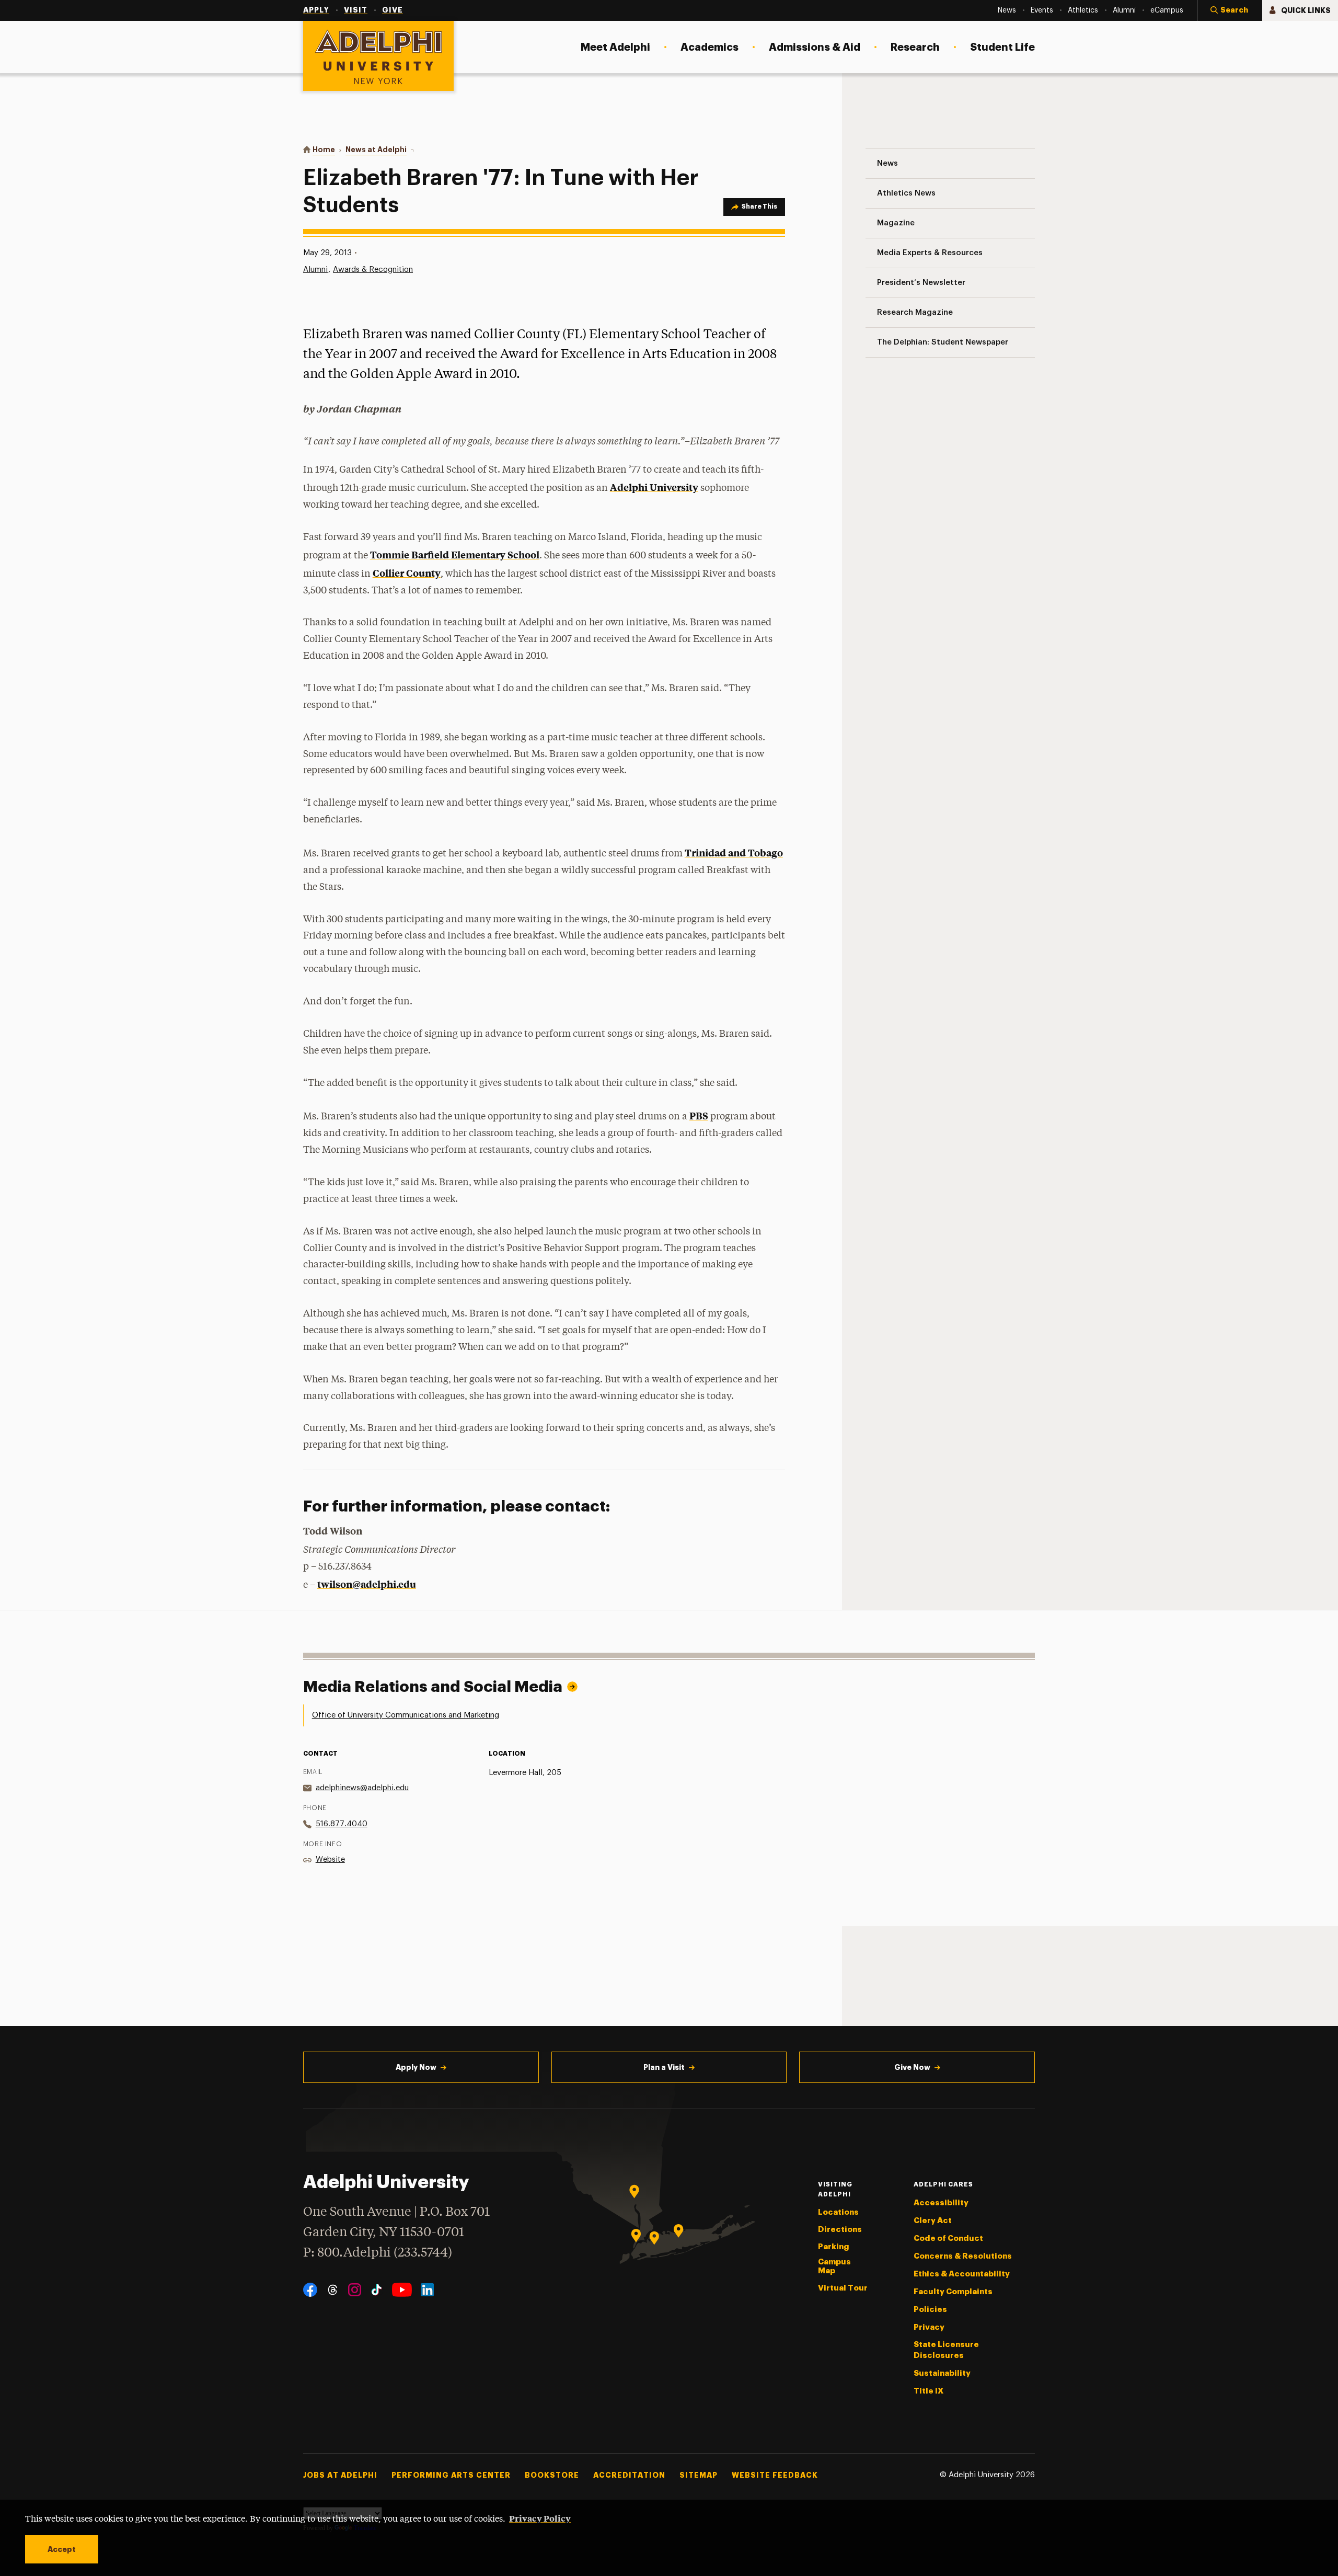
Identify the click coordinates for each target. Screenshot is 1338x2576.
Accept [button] (62, 2549)
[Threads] (333, 2290)
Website (330, 1859)
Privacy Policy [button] (540, 2518)
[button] (1230, 10)
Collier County (407, 573)
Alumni (315, 270)
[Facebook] (310, 2290)
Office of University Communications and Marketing (406, 1715)
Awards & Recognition (373, 270)
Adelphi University (654, 487)
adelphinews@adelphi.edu (362, 1788)
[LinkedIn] (427, 2290)
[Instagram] (355, 2290)
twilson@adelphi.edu (367, 1584)
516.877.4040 (342, 1824)
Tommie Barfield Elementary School (455, 554)
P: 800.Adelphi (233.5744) (378, 2253)
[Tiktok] (377, 2290)
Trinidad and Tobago (734, 852)
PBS (699, 1115)
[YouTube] (402, 2290)
